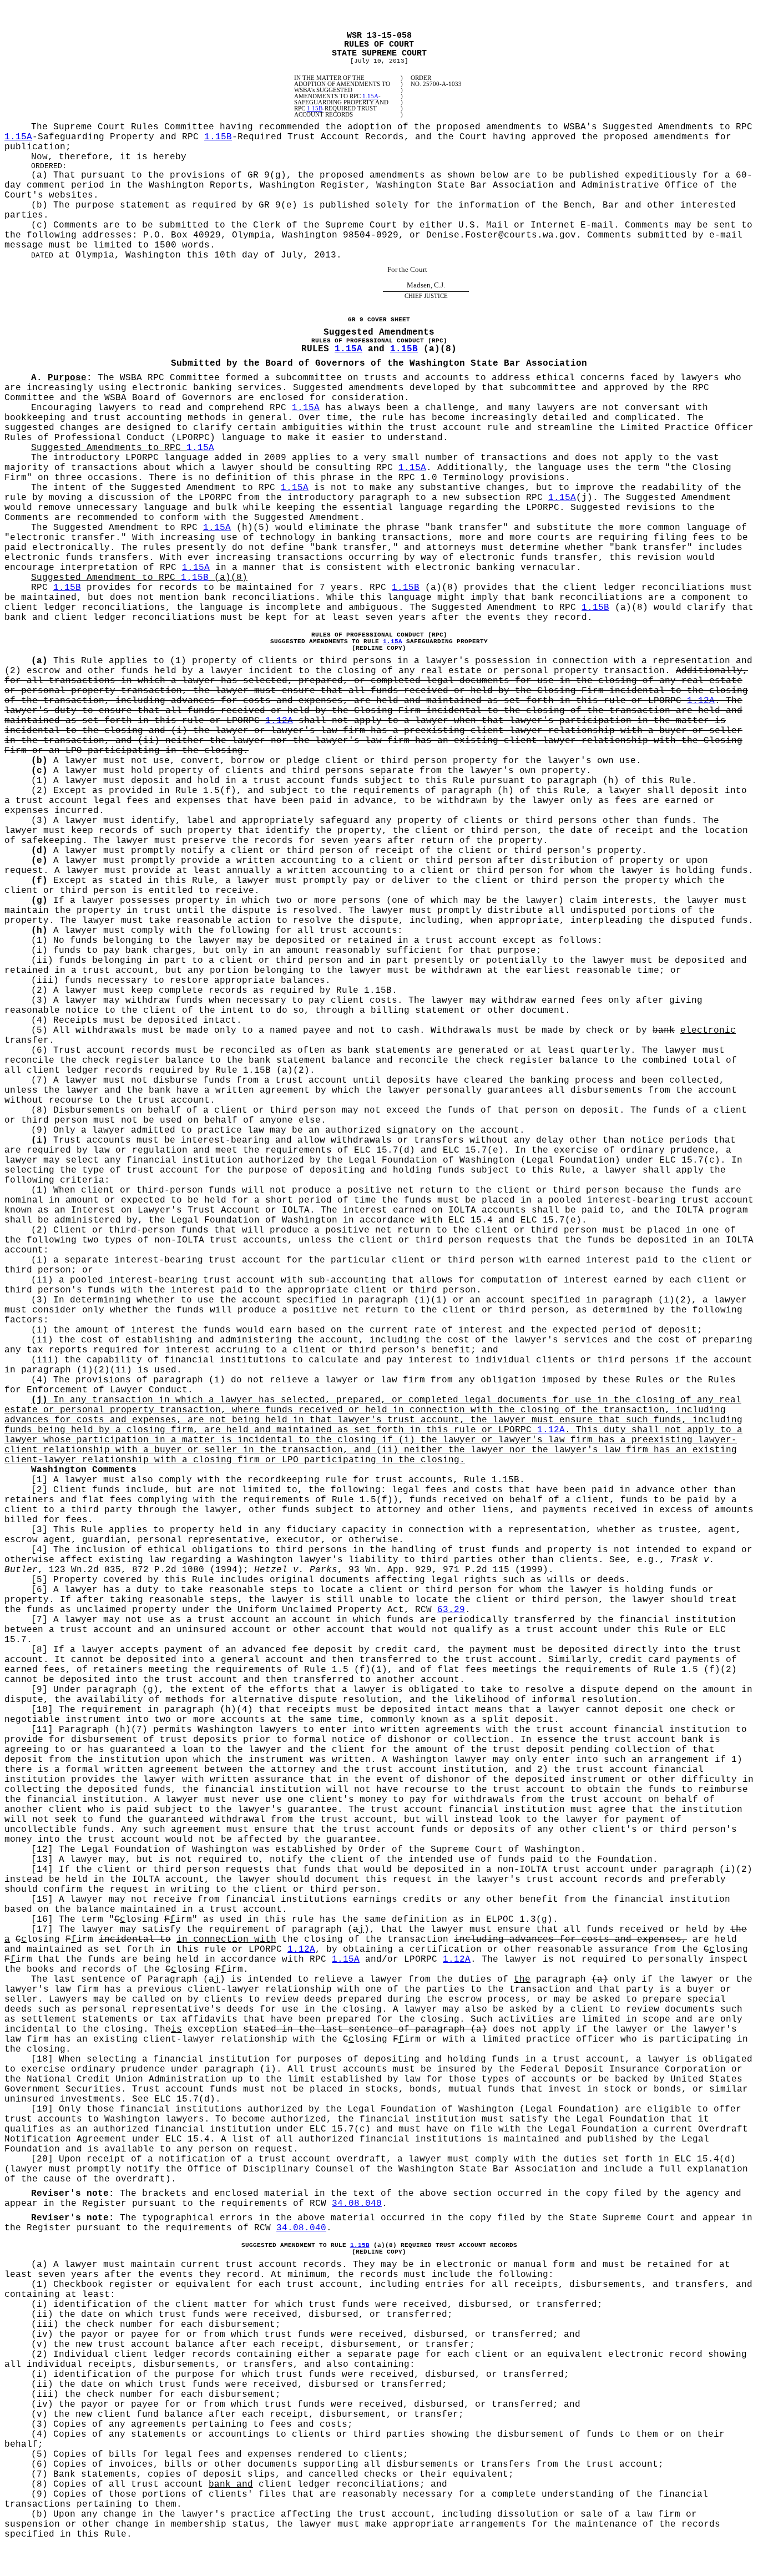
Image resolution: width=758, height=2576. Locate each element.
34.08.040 (357, 2204)
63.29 (451, 1610)
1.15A (370, 96)
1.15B (315, 108)
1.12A (701, 701)
